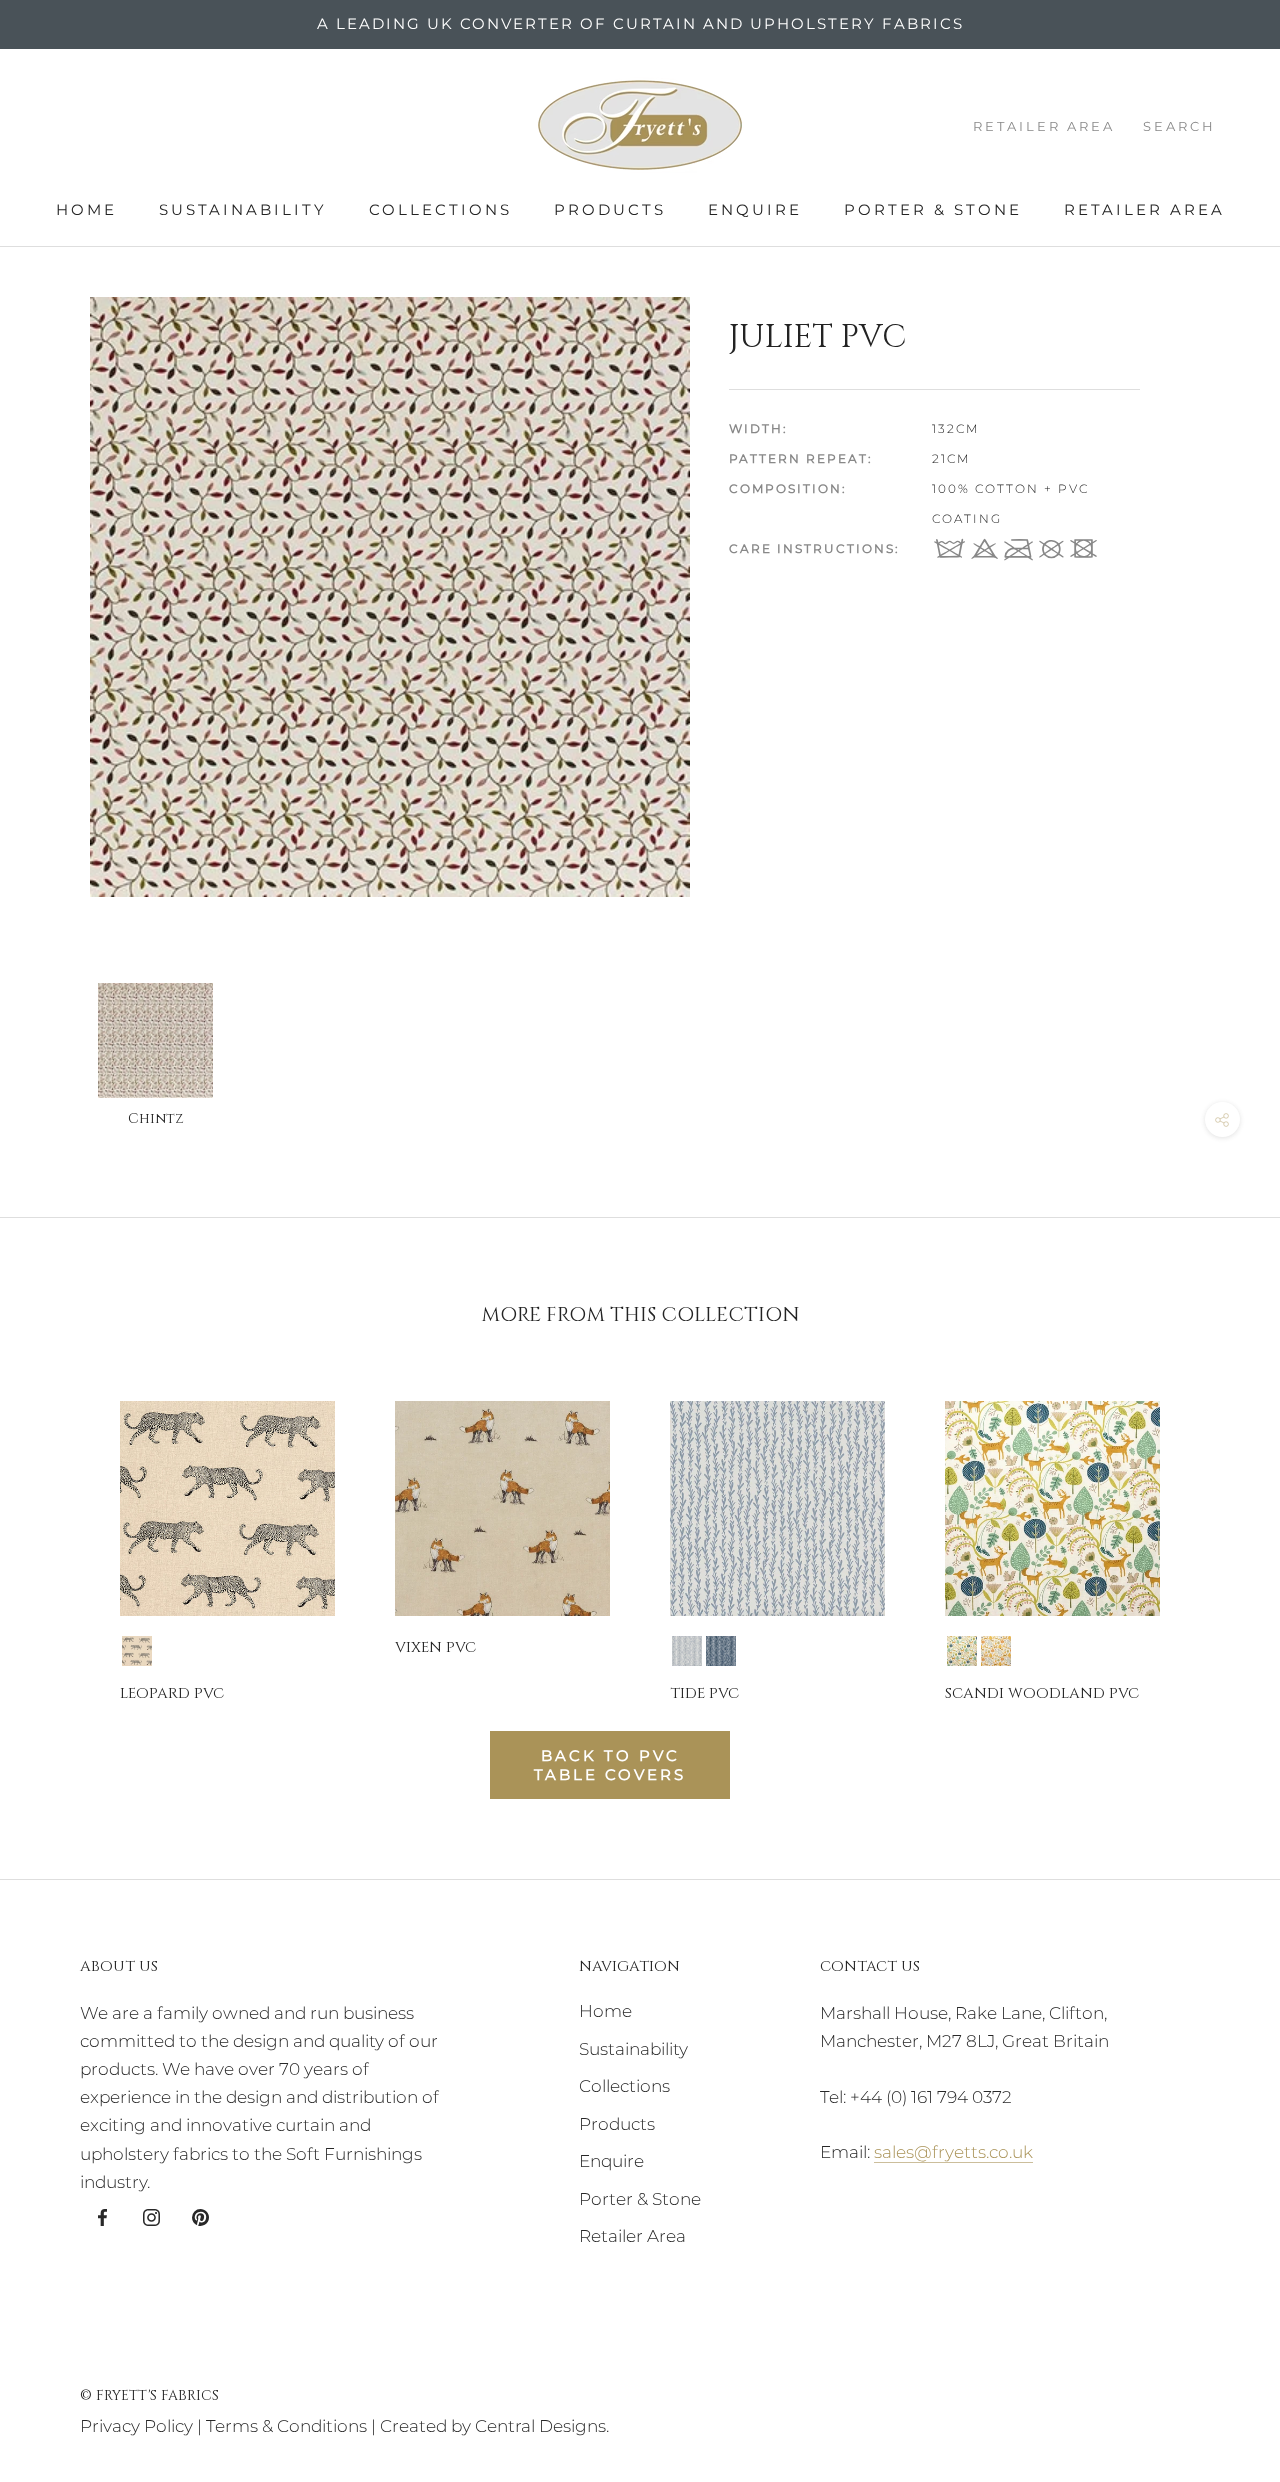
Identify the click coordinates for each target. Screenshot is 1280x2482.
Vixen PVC (435, 1647)
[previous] (62, 1533)
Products (610, 209)
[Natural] (137, 1651)
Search (1179, 126)
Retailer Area (1144, 209)
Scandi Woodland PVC (1042, 1693)
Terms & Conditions (286, 2426)
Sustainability (243, 209)
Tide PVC (704, 1693)
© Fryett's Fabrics (149, 2395)
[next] (1217, 1533)
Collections (440, 209)
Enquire (755, 209)
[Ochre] (996, 1651)
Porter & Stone (933, 209)
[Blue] (687, 1651)
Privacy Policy (136, 2426)
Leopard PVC (172, 1693)
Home (86, 209)
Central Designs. (542, 2426)
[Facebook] (102, 2216)
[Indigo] (721, 1651)
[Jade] (962, 1651)
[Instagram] (151, 2216)
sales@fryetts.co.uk (953, 2152)
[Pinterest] (200, 2216)
